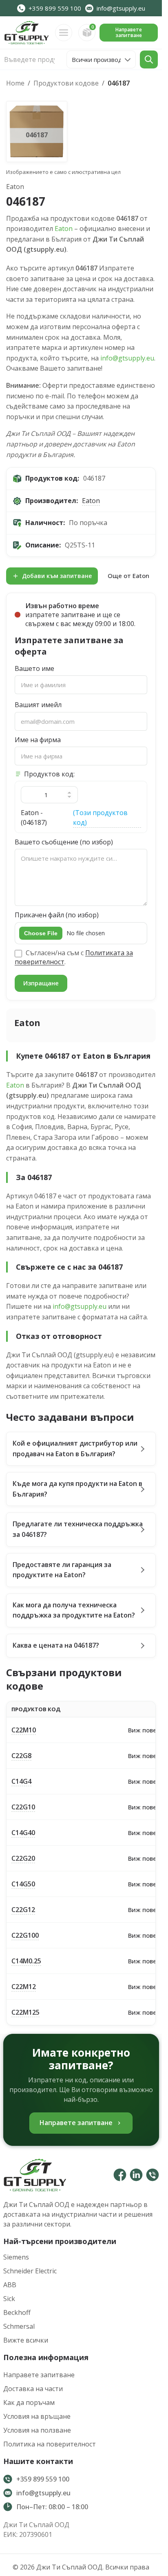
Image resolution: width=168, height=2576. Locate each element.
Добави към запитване (57, 576)
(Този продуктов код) (100, 817)
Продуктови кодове (66, 83)
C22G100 (25, 1935)
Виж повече (146, 1730)
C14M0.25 (26, 1961)
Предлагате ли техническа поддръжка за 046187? (78, 1529)
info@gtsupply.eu (127, 358)
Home (15, 83)
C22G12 (23, 1910)
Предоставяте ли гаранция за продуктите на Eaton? (62, 1570)
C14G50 (23, 1884)
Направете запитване (129, 32)
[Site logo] (27, 32)
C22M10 (24, 1730)
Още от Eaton (128, 576)
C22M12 (24, 1987)
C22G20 (23, 1858)
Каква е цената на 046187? (56, 1645)
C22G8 (21, 1756)
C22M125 (25, 2012)
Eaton (64, 229)
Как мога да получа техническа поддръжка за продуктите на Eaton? (74, 1610)
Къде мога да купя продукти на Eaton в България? (77, 1489)
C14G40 (23, 1833)
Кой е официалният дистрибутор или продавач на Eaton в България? (75, 1448)
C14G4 (21, 1781)
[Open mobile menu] (64, 33)
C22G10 (23, 1807)
